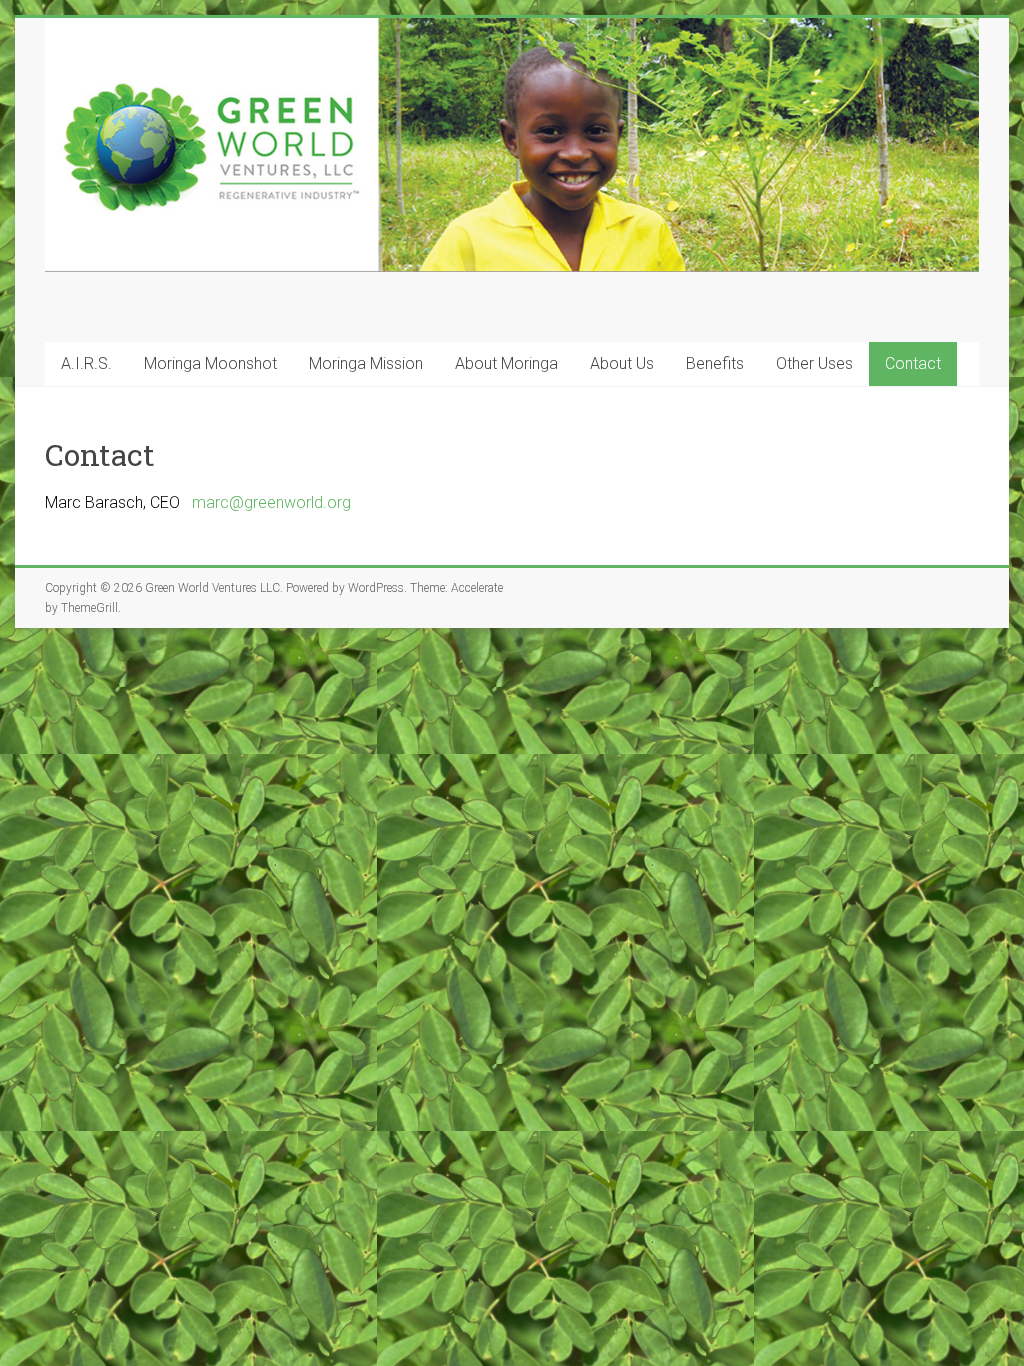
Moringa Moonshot (210, 363)
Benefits (715, 363)
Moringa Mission (366, 363)
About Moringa (506, 363)
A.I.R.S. (86, 363)
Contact (913, 363)
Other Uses (814, 363)
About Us (622, 363)
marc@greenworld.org (271, 502)
